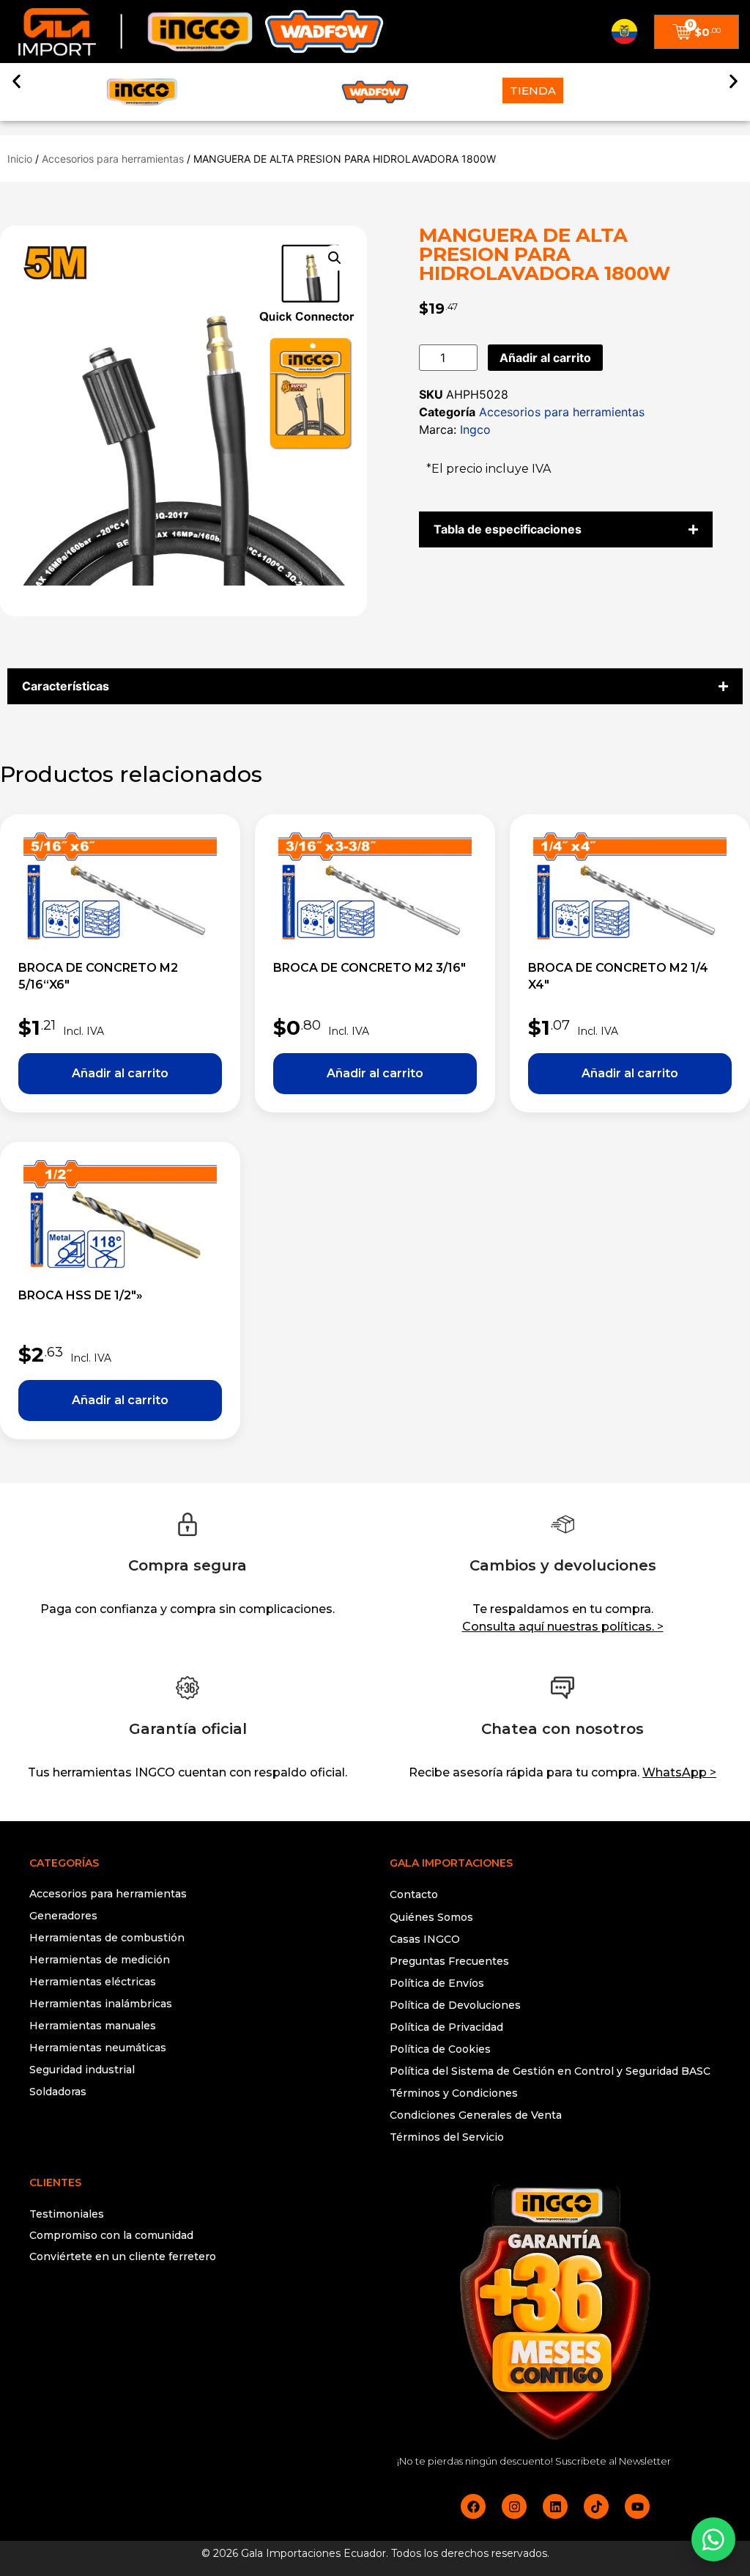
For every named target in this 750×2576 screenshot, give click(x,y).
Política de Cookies (440, 2049)
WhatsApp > (679, 1772)
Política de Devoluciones (455, 2005)
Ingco (475, 429)
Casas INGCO (425, 1939)
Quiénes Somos (431, 1917)
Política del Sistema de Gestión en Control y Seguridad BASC (550, 2071)
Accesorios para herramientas (113, 159)
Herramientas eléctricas (93, 1982)
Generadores (63, 1916)
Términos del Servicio (447, 2137)
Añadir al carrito (545, 358)
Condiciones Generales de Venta (476, 2115)
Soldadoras (58, 2092)
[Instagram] (514, 2506)
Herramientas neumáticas (98, 2048)
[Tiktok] (596, 2506)
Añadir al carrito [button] (120, 1074)
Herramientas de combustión (107, 1938)
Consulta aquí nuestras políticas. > (563, 1627)
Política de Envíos (437, 1983)
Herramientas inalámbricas (101, 2004)
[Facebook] (473, 2506)
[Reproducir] (195, 2315)
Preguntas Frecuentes (449, 1961)
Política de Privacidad (446, 2027)
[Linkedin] (555, 2506)
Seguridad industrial (82, 2070)
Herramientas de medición (100, 1960)
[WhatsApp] (713, 2539)
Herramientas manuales (93, 2026)
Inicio (20, 159)
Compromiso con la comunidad (111, 2235)
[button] (16, 81)
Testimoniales (67, 2214)
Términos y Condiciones (454, 2093)
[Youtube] (637, 2506)
